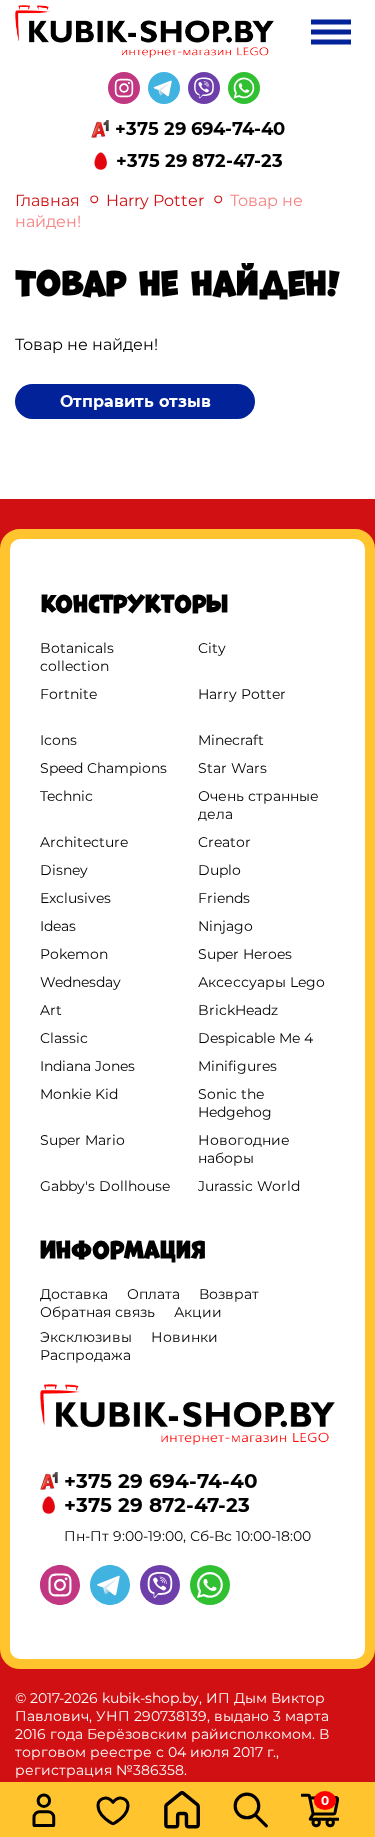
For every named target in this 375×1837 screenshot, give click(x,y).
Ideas (58, 926)
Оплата (153, 1294)
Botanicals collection (77, 657)
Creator (224, 842)
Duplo (219, 870)
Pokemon (74, 954)
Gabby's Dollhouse (105, 1186)
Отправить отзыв (135, 401)
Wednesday (80, 982)
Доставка (74, 1294)
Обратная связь (97, 1312)
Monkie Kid (79, 1094)
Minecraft (231, 740)
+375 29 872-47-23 (199, 161)
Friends (224, 898)
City (212, 648)
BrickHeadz (238, 1010)
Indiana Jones (87, 1066)
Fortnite (68, 694)
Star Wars (232, 768)
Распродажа (85, 1355)
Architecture (84, 842)
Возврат (229, 1294)
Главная (47, 200)
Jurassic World (249, 1186)
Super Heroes (245, 954)
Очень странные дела (258, 805)
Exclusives (75, 898)
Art (51, 1010)
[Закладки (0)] (123, 1812)
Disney (64, 870)
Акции (198, 1312)
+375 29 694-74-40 (200, 129)
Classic (64, 1038)
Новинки (184, 1337)
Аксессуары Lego (261, 982)
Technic (66, 796)
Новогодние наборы (244, 1149)
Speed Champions (103, 768)
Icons (58, 740)
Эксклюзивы (86, 1337)
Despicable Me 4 (255, 1038)
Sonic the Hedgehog (235, 1103)
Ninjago (225, 926)
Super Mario (82, 1140)
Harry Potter (155, 200)
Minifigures (237, 1066)
